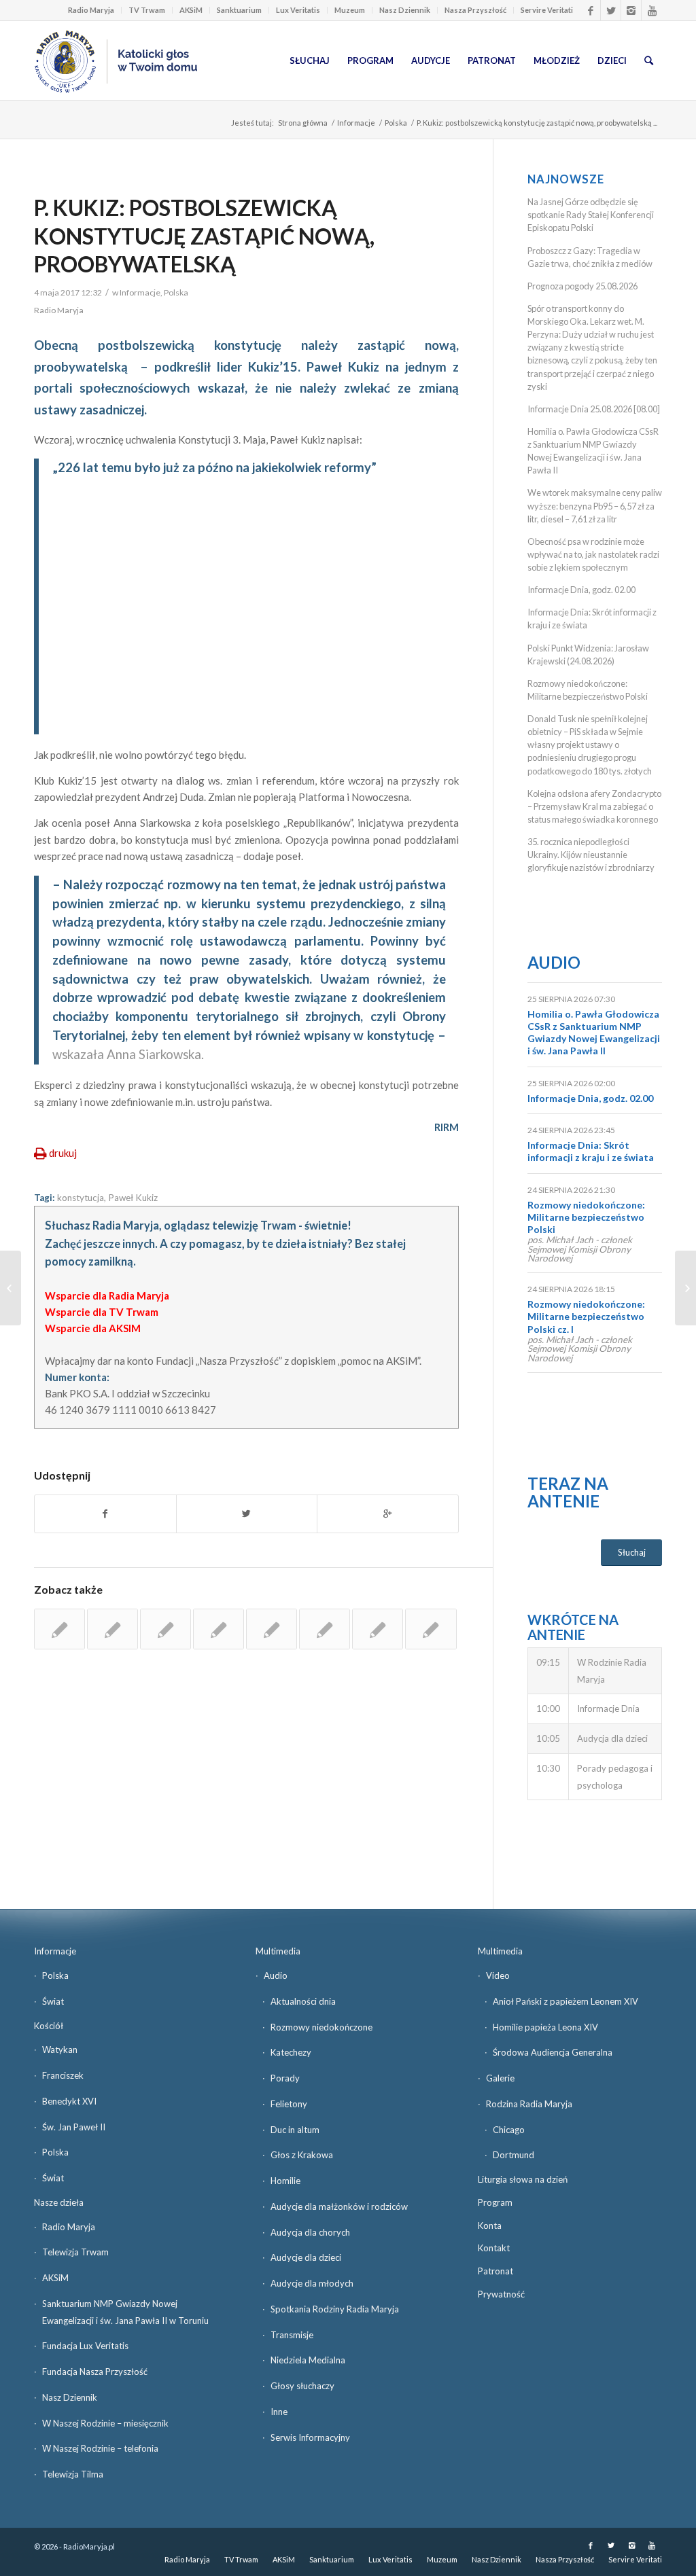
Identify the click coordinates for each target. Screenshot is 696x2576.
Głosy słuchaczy (302, 2386)
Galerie (500, 2078)
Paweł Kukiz (133, 1198)
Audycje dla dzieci (306, 2257)
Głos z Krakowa (302, 2155)
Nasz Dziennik (405, 10)
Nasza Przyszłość (475, 10)
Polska (396, 123)
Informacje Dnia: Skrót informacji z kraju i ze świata (591, 1151)
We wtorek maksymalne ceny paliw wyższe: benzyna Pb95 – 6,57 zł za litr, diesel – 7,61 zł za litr (595, 505)
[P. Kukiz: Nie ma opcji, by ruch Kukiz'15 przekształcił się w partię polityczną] (219, 1629)
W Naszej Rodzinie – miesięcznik (105, 2423)
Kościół (49, 2026)
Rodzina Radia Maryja (529, 2104)
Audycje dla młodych (312, 2283)
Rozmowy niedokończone (321, 2027)
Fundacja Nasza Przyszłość (95, 2372)
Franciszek (63, 2075)
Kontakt (494, 2248)
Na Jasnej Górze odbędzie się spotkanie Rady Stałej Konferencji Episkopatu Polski (591, 215)
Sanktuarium (239, 10)
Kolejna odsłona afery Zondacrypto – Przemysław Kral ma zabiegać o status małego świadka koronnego (594, 806)
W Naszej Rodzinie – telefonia (100, 2448)
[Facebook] (590, 10)
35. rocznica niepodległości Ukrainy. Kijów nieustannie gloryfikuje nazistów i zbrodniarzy (591, 855)
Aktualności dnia (303, 2001)
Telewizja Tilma (73, 2474)
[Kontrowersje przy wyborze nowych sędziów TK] (112, 1629)
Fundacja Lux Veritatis (85, 2346)
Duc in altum (295, 2130)
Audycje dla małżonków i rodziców (339, 2206)
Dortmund (514, 2155)
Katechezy (291, 2052)
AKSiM (191, 10)
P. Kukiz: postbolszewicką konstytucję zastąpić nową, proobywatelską (204, 236)
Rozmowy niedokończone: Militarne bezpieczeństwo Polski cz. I (586, 1316)
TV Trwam (147, 10)
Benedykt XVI (69, 2101)
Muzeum (350, 10)
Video (498, 1975)
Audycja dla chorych (310, 2232)
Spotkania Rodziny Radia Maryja (335, 2309)
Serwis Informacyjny (310, 2437)
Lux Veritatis (298, 10)
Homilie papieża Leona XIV (545, 2027)
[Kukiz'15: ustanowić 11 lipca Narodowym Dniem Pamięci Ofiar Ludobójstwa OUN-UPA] (431, 1629)
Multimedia (278, 1951)
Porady (285, 2078)
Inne (279, 2412)
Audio (554, 962)
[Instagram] (631, 10)
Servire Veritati (547, 10)
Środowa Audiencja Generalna (553, 2052)
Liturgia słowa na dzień (523, 2179)
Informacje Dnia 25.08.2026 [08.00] (594, 409)
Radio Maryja (91, 10)
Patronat (495, 2271)
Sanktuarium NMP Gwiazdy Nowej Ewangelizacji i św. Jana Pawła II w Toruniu (125, 2312)
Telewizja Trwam (75, 2252)
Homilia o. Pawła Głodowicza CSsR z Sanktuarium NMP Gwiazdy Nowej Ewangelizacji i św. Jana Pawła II (594, 1033)
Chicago (509, 2130)
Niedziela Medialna (308, 2360)
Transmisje (292, 2335)
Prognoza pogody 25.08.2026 (582, 286)
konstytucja (81, 1198)
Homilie (285, 2181)
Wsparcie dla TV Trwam (102, 1312)
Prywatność (501, 2294)
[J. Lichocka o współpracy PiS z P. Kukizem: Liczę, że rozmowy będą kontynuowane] (166, 1629)
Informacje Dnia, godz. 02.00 (581, 590)
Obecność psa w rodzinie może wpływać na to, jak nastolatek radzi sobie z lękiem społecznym (593, 554)
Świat (53, 2001)
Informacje (356, 123)
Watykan (60, 2050)
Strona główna (303, 123)
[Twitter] (611, 10)
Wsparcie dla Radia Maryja (107, 1295)
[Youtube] (652, 10)
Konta (490, 2225)
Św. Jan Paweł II (74, 2127)
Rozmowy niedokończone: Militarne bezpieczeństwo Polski (586, 1217)
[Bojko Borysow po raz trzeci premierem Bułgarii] (11, 1288)
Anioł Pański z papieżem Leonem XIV (565, 2001)
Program (495, 2202)
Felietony (289, 2104)
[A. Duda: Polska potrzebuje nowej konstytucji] (272, 1629)
